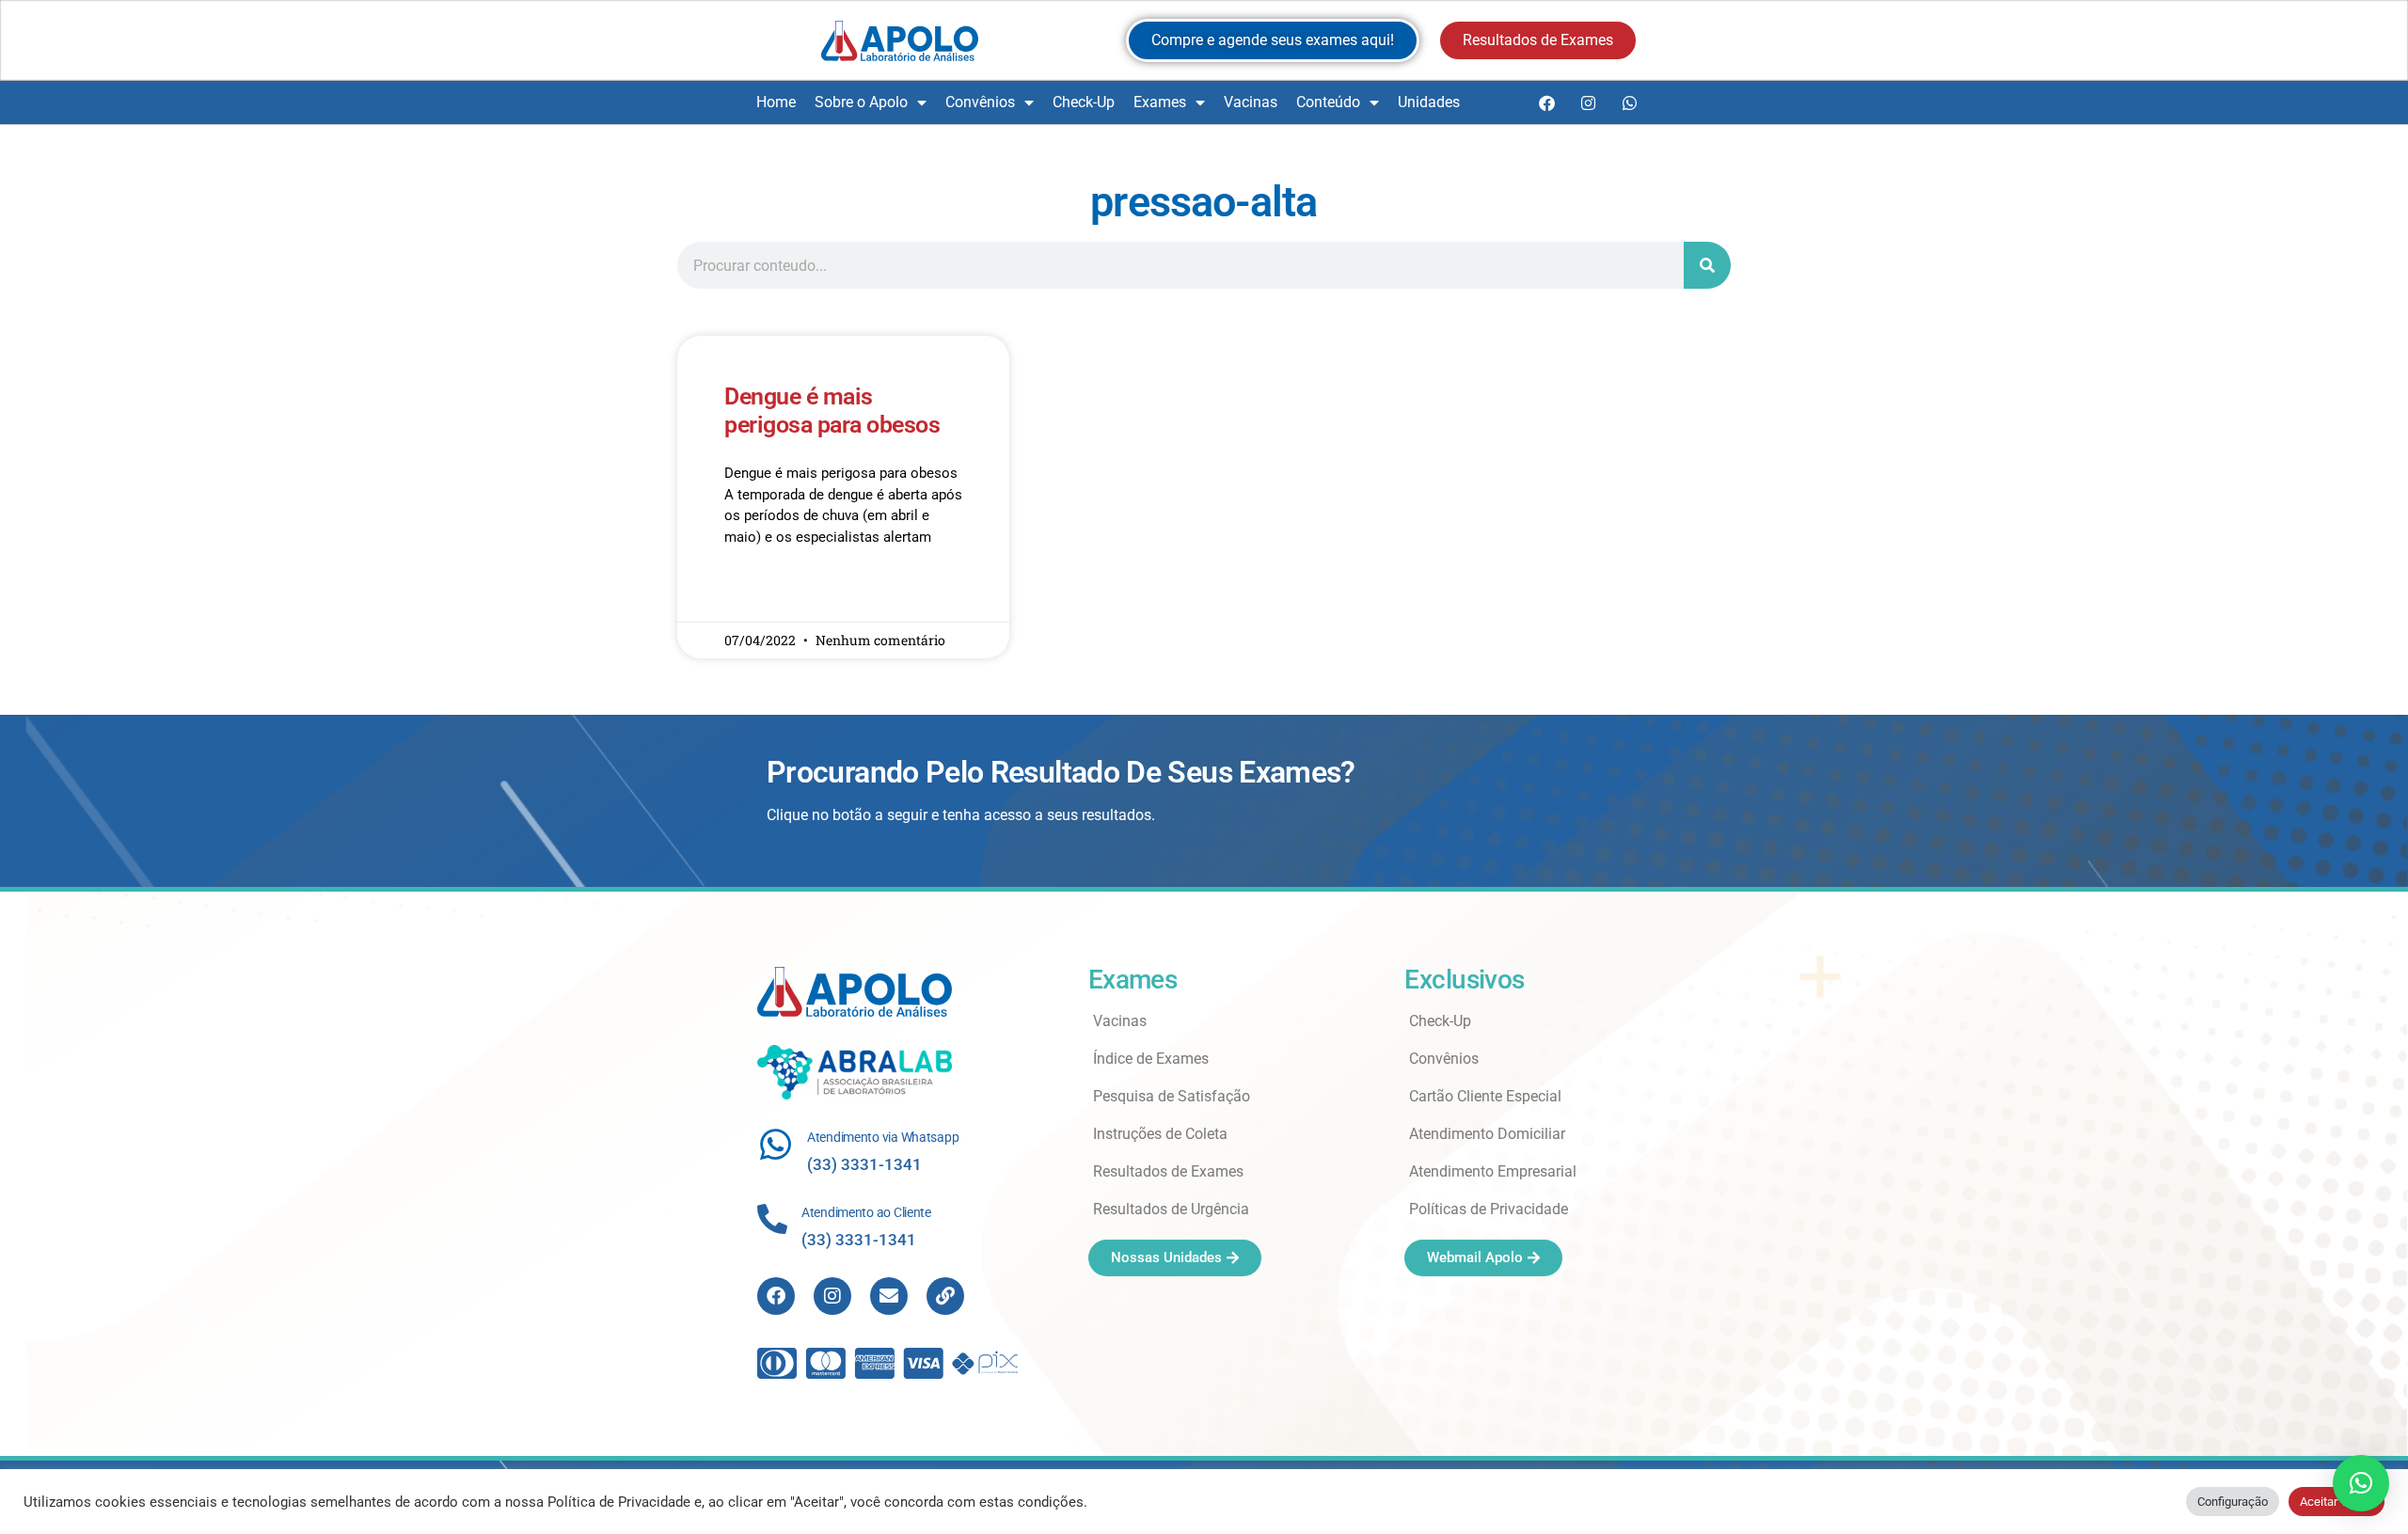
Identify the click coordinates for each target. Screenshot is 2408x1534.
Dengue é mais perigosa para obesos (832, 411)
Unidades (1429, 102)
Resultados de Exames (1168, 1171)
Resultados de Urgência (1171, 1209)
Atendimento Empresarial (1493, 1171)
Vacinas (1251, 102)
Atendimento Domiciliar (1487, 1134)
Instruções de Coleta (1160, 1134)
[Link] (945, 1296)
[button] (2361, 1483)
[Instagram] (1588, 103)
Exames (1160, 102)
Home (776, 102)
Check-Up (1084, 102)
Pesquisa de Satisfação (1172, 1096)
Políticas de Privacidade (1489, 1209)
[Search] (1707, 265)
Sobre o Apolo (861, 102)
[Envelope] (889, 1296)
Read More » (760, 592)
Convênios (980, 102)
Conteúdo (1328, 102)
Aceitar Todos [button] (2337, 1502)
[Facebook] (1546, 103)
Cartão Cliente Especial (1485, 1096)
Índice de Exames (1151, 1059)
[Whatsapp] (1629, 103)
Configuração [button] (2233, 1502)
